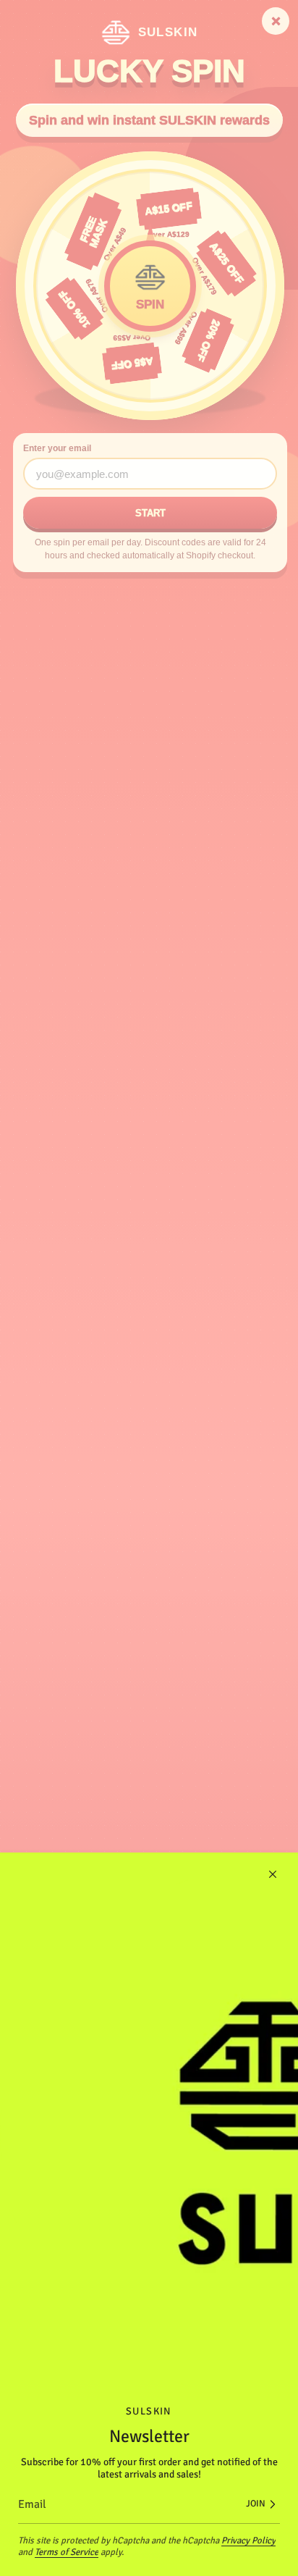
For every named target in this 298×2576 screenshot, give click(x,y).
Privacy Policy (248, 2541)
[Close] (273, 1874)
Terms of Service (67, 2552)
